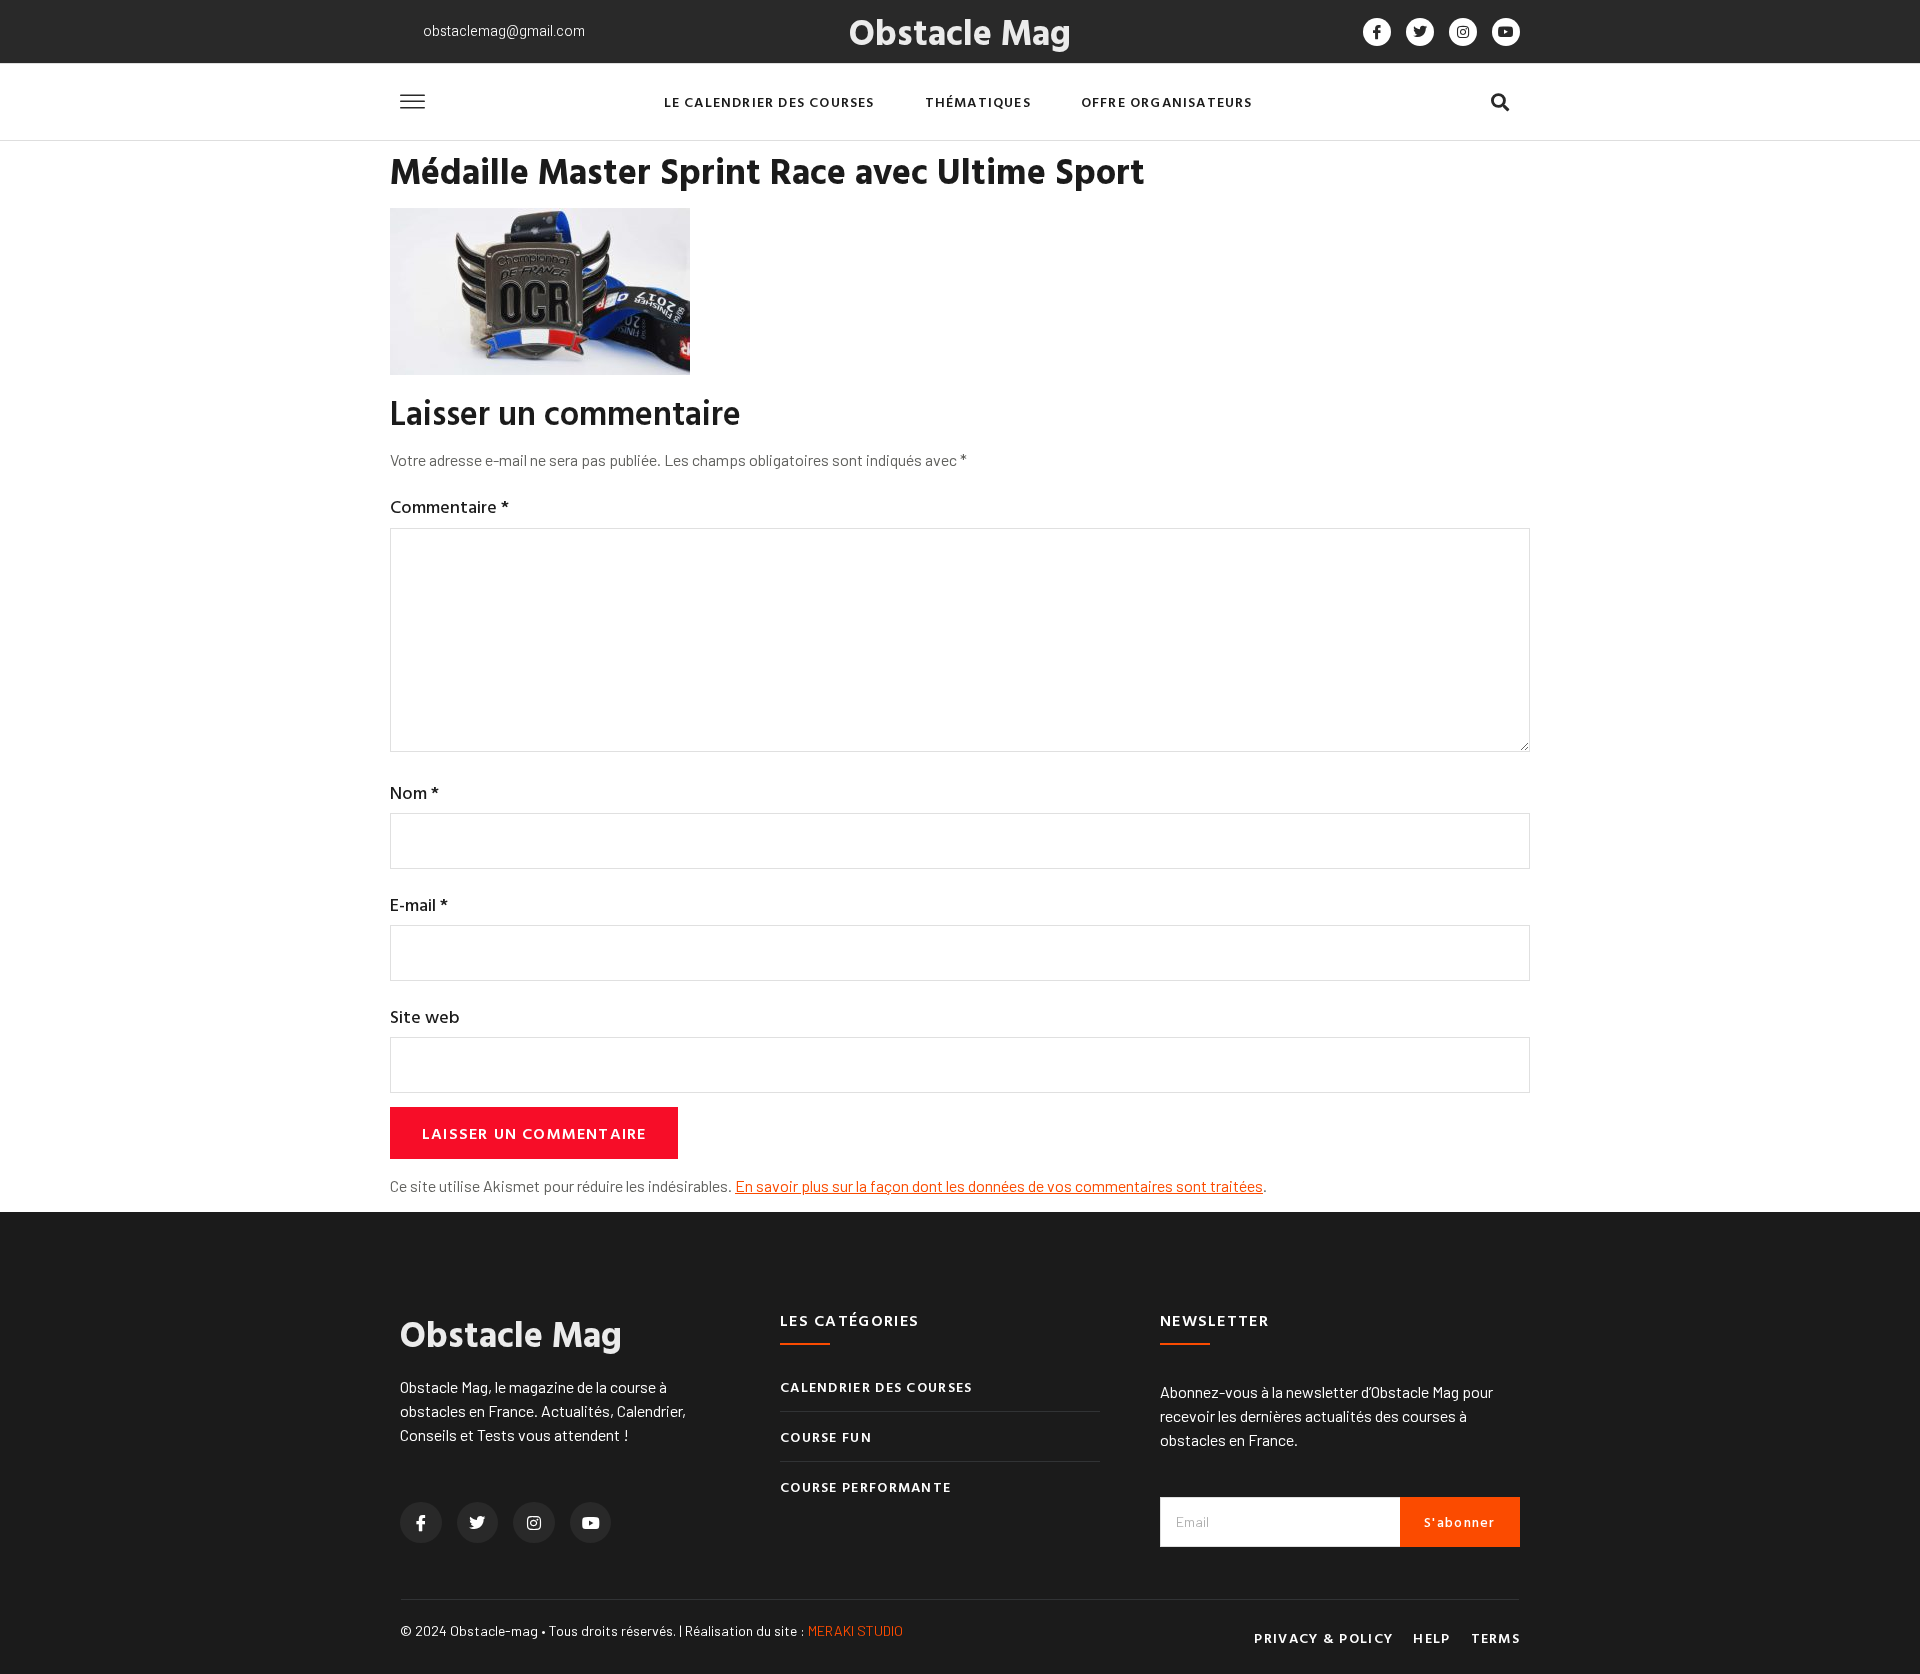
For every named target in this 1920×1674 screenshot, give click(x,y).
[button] (1499, 102)
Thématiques (978, 101)
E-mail (419, 904)
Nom (414, 792)
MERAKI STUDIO (855, 1630)
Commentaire (449, 506)
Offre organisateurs (1167, 101)
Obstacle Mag (960, 31)
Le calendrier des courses (769, 101)
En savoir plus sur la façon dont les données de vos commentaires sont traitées (999, 1185)
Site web (425, 1016)
